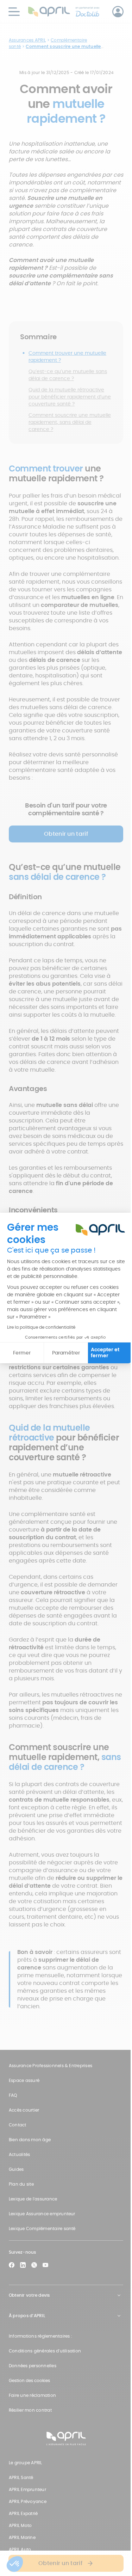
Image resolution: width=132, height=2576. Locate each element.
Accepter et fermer (105, 1353)
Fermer (22, 1353)
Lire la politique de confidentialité (41, 1327)
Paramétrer (66, 1353)
